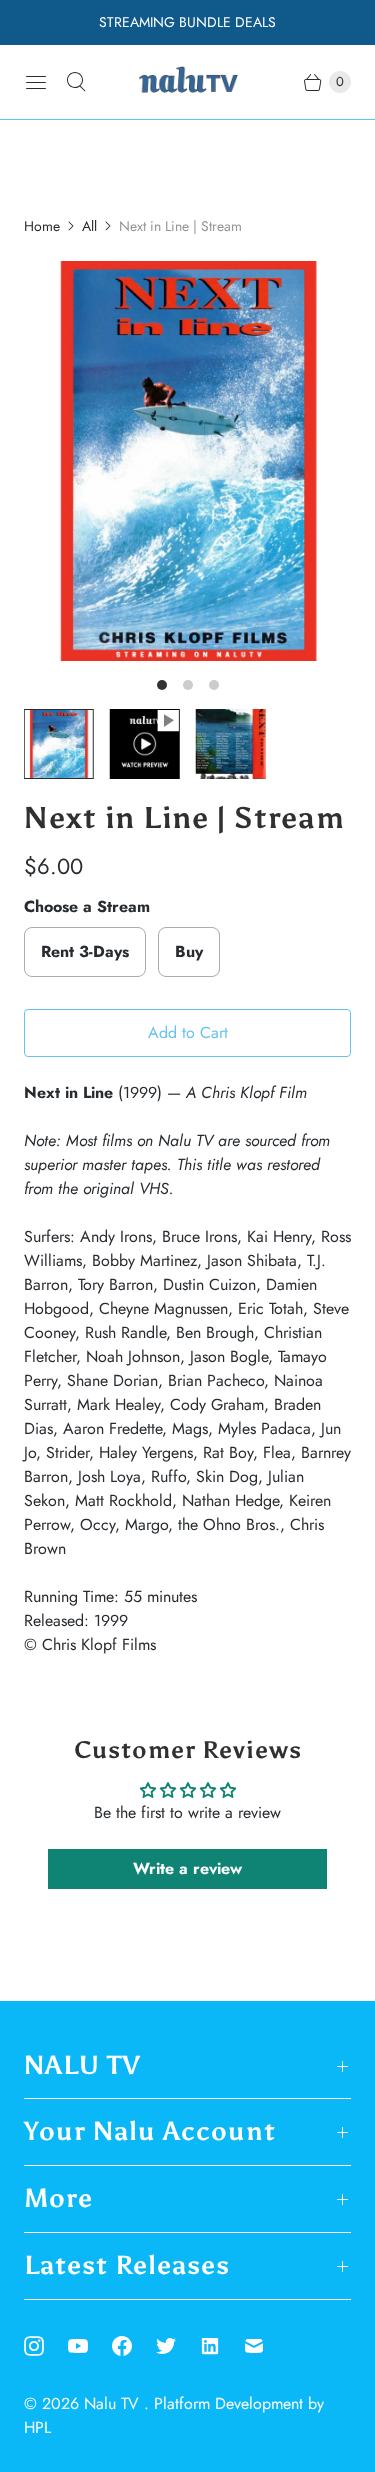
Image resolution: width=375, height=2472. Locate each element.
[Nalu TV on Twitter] (178, 2346)
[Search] (76, 82)
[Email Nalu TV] (266, 2346)
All (89, 226)
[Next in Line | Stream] (187, 461)
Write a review (187, 1868)
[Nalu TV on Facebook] (134, 2346)
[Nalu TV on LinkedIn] (222, 2346)
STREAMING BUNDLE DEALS (187, 22)
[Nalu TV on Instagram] (46, 2346)
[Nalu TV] (188, 82)
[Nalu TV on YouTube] (90, 2346)
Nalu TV (114, 2403)
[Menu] (36, 82)
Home (42, 226)
